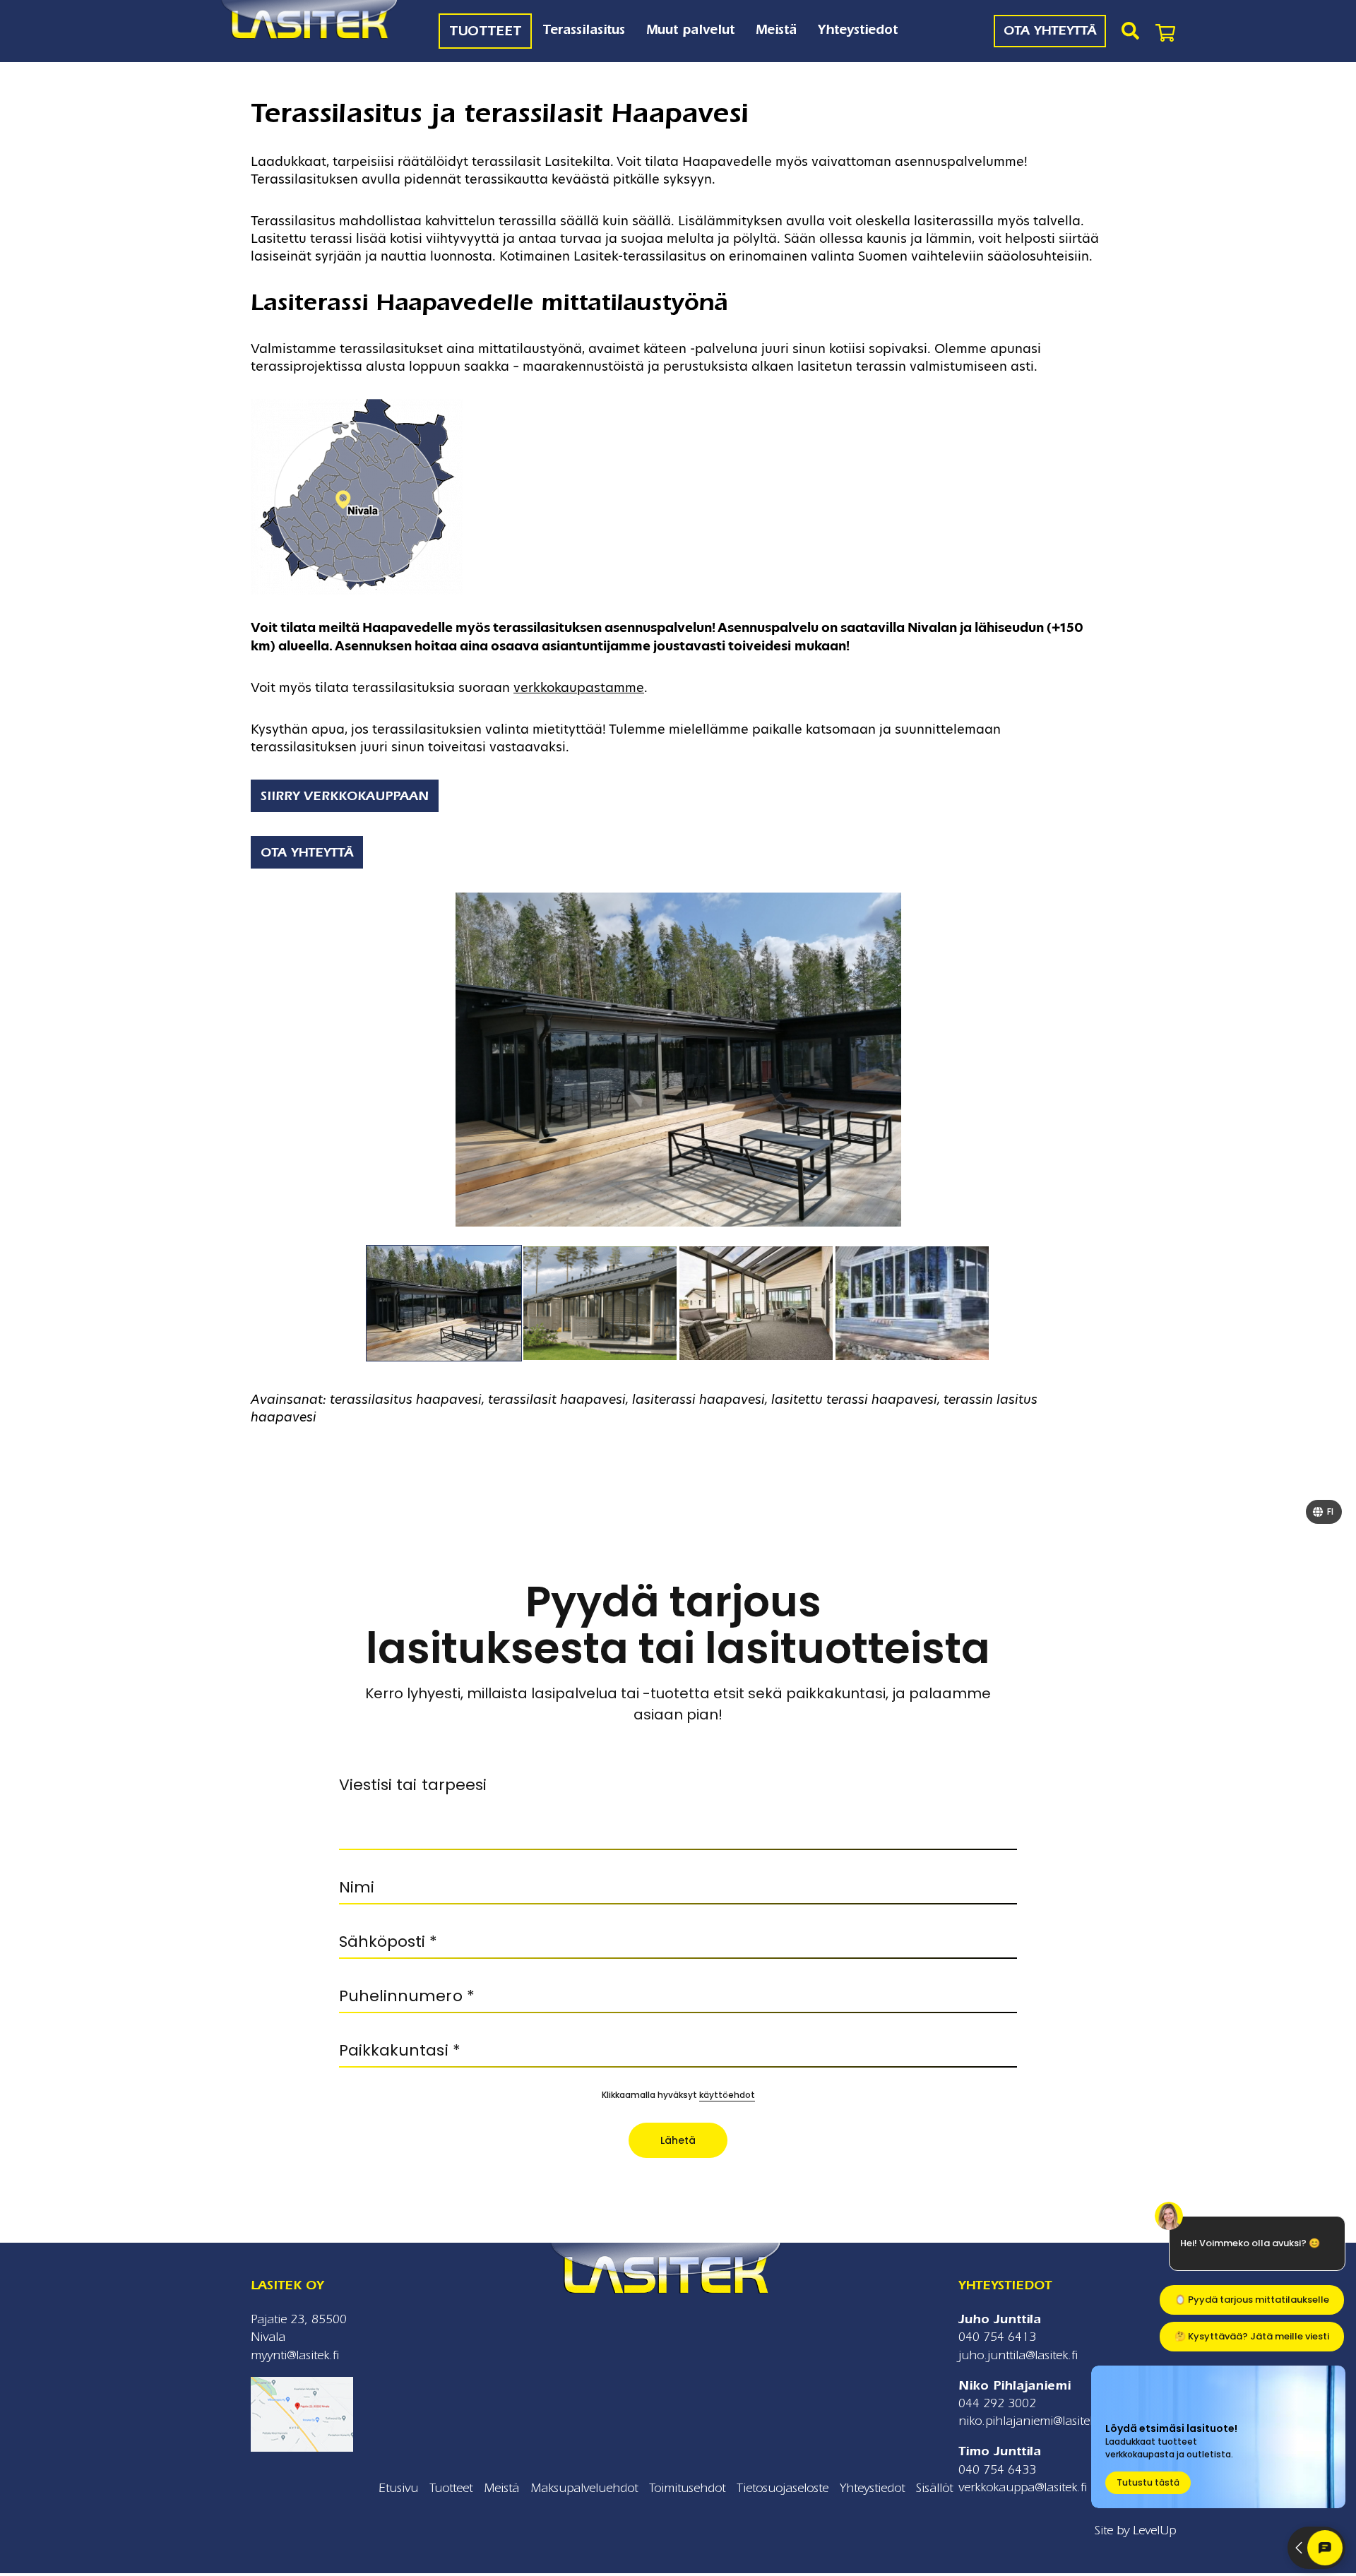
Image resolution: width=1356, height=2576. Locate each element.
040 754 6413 (997, 2337)
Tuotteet (485, 31)
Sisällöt (934, 2488)
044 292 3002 (997, 2403)
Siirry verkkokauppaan (345, 796)
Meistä (776, 30)
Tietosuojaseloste (783, 2488)
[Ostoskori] (1165, 31)
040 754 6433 (997, 2470)
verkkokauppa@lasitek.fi (1023, 2487)
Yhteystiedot (858, 30)
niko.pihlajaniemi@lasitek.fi (1032, 2421)
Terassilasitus (584, 30)
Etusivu (398, 2488)
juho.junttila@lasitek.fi (1018, 2355)
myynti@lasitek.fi (295, 2355)
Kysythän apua (298, 729)
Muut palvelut (690, 30)
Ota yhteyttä (307, 853)
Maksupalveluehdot (584, 2488)
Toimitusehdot (687, 2488)
